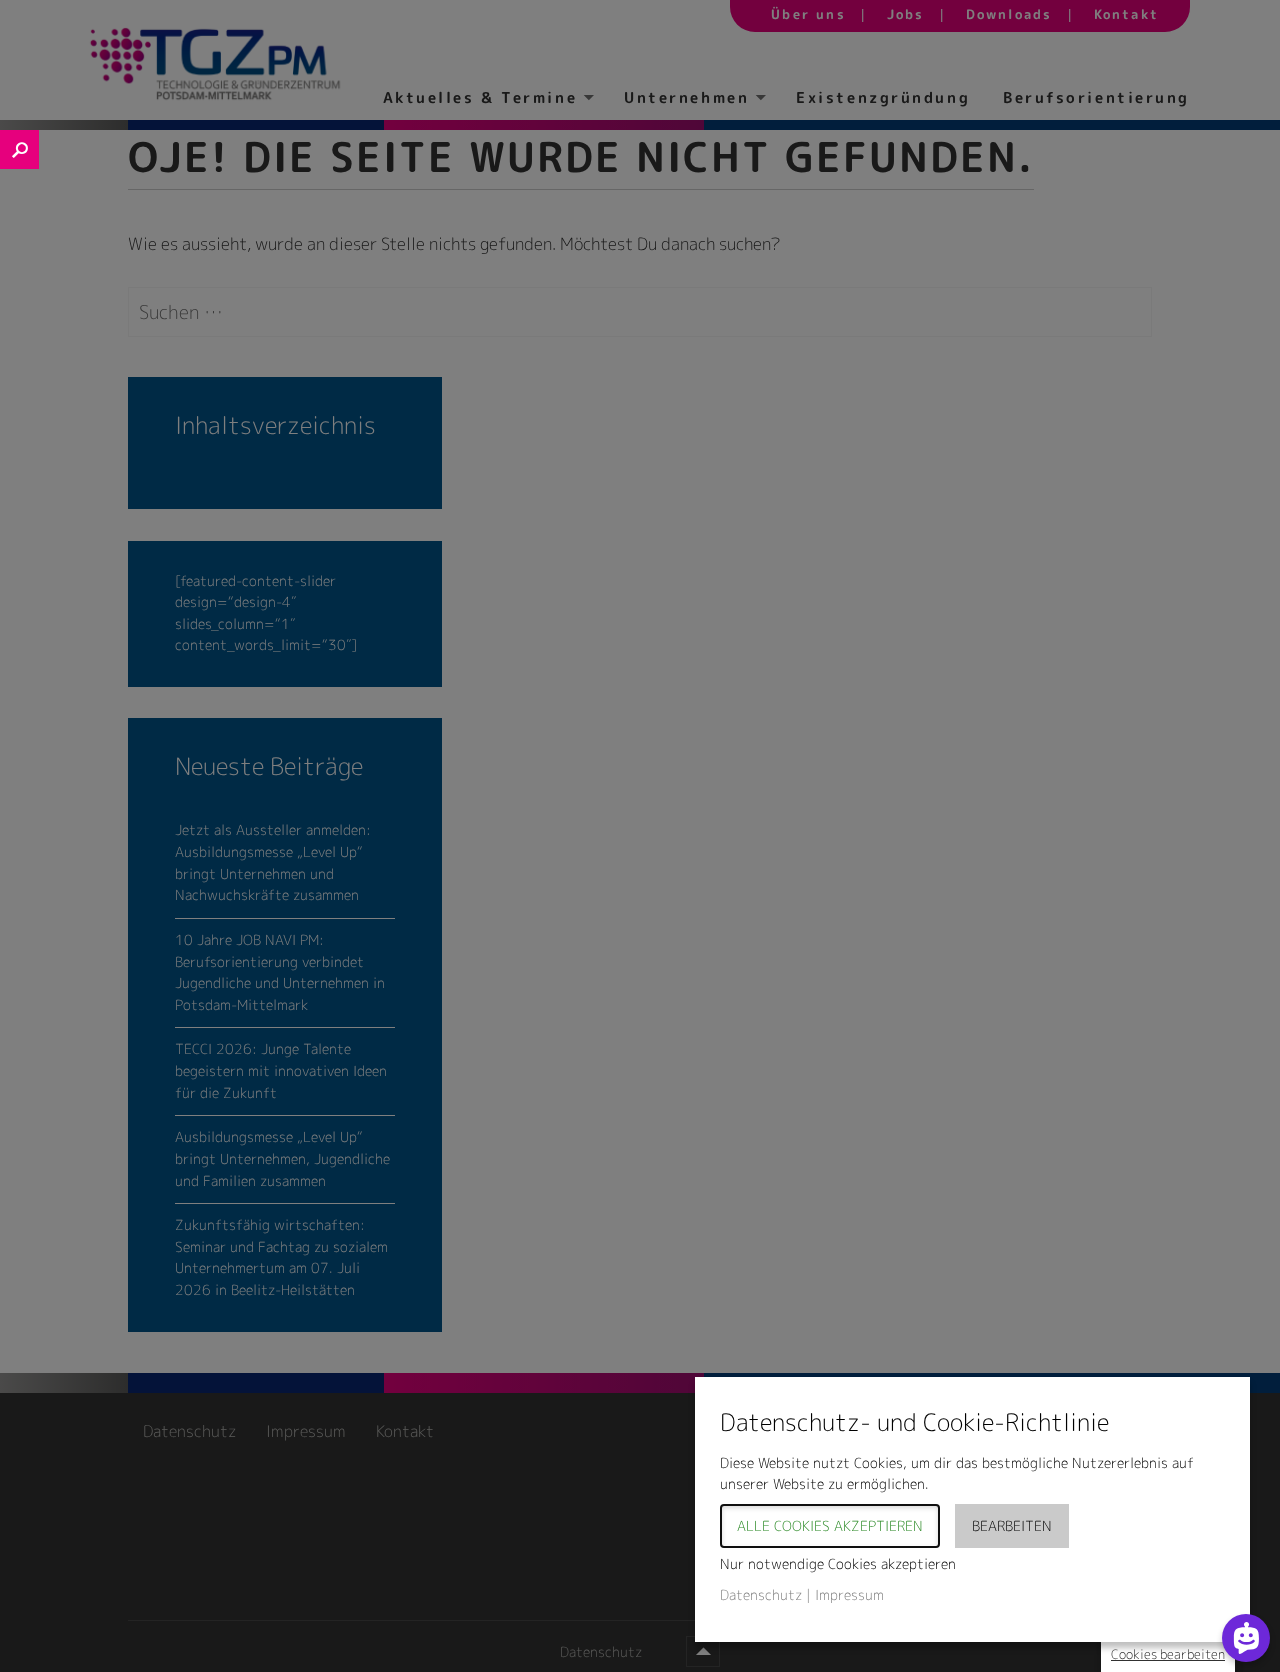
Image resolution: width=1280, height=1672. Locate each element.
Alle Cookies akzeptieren (830, 1525)
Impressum (849, 1594)
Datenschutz (761, 1594)
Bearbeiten (1012, 1525)
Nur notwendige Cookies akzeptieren (838, 1563)
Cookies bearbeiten (1168, 1654)
